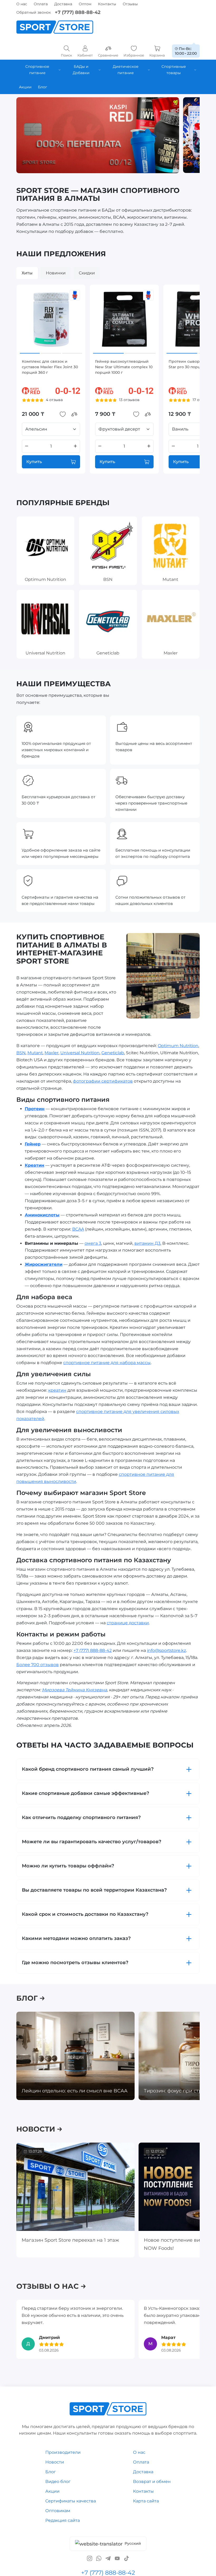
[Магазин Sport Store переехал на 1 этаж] (75, 2187)
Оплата (41, 4)
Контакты (107, 4)
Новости (55, 2462)
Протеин (35, 1108)
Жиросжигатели (44, 1264)
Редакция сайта (63, 2520)
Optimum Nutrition (178, 1046)
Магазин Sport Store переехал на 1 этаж (70, 2240)
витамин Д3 (147, 1243)
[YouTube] (117, 2558)
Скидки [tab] (87, 273)
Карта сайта (146, 2501)
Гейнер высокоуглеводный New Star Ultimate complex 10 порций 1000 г (124, 367)
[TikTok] (126, 2558)
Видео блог (58, 2482)
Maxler (51, 1053)
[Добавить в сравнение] (74, 414)
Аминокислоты (42, 1215)
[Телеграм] (108, 2558)
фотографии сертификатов (103, 1081)
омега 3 (93, 1243)
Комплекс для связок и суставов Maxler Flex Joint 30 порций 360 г (50, 367)
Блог (51, 2472)
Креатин (35, 1165)
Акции (52, 2491)
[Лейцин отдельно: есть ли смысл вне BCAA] (75, 2056)
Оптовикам (58, 2510)
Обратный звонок (34, 12)
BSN (21, 1053)
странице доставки (128, 1623)
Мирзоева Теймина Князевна (74, 1690)
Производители (63, 2452)
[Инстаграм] (90, 2558)
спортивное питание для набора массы (107, 1363)
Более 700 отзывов (38, 1664)
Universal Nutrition (80, 1053)
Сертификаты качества (71, 2501)
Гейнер (33, 1144)
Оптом (85, 4)
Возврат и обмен (152, 2482)
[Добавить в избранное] (63, 414)
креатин (57, 1390)
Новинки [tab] (56, 273)
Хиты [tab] (27, 273)
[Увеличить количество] (75, 446)
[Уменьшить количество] (27, 446)
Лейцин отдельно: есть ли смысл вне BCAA (75, 2091)
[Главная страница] (55, 27)
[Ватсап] (99, 2558)
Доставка (63, 4)
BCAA (78, 1229)
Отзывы (130, 4)
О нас (22, 4)
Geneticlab (113, 1053)
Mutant (35, 1053)
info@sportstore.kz (166, 1650)
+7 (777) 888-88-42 (78, 12)
